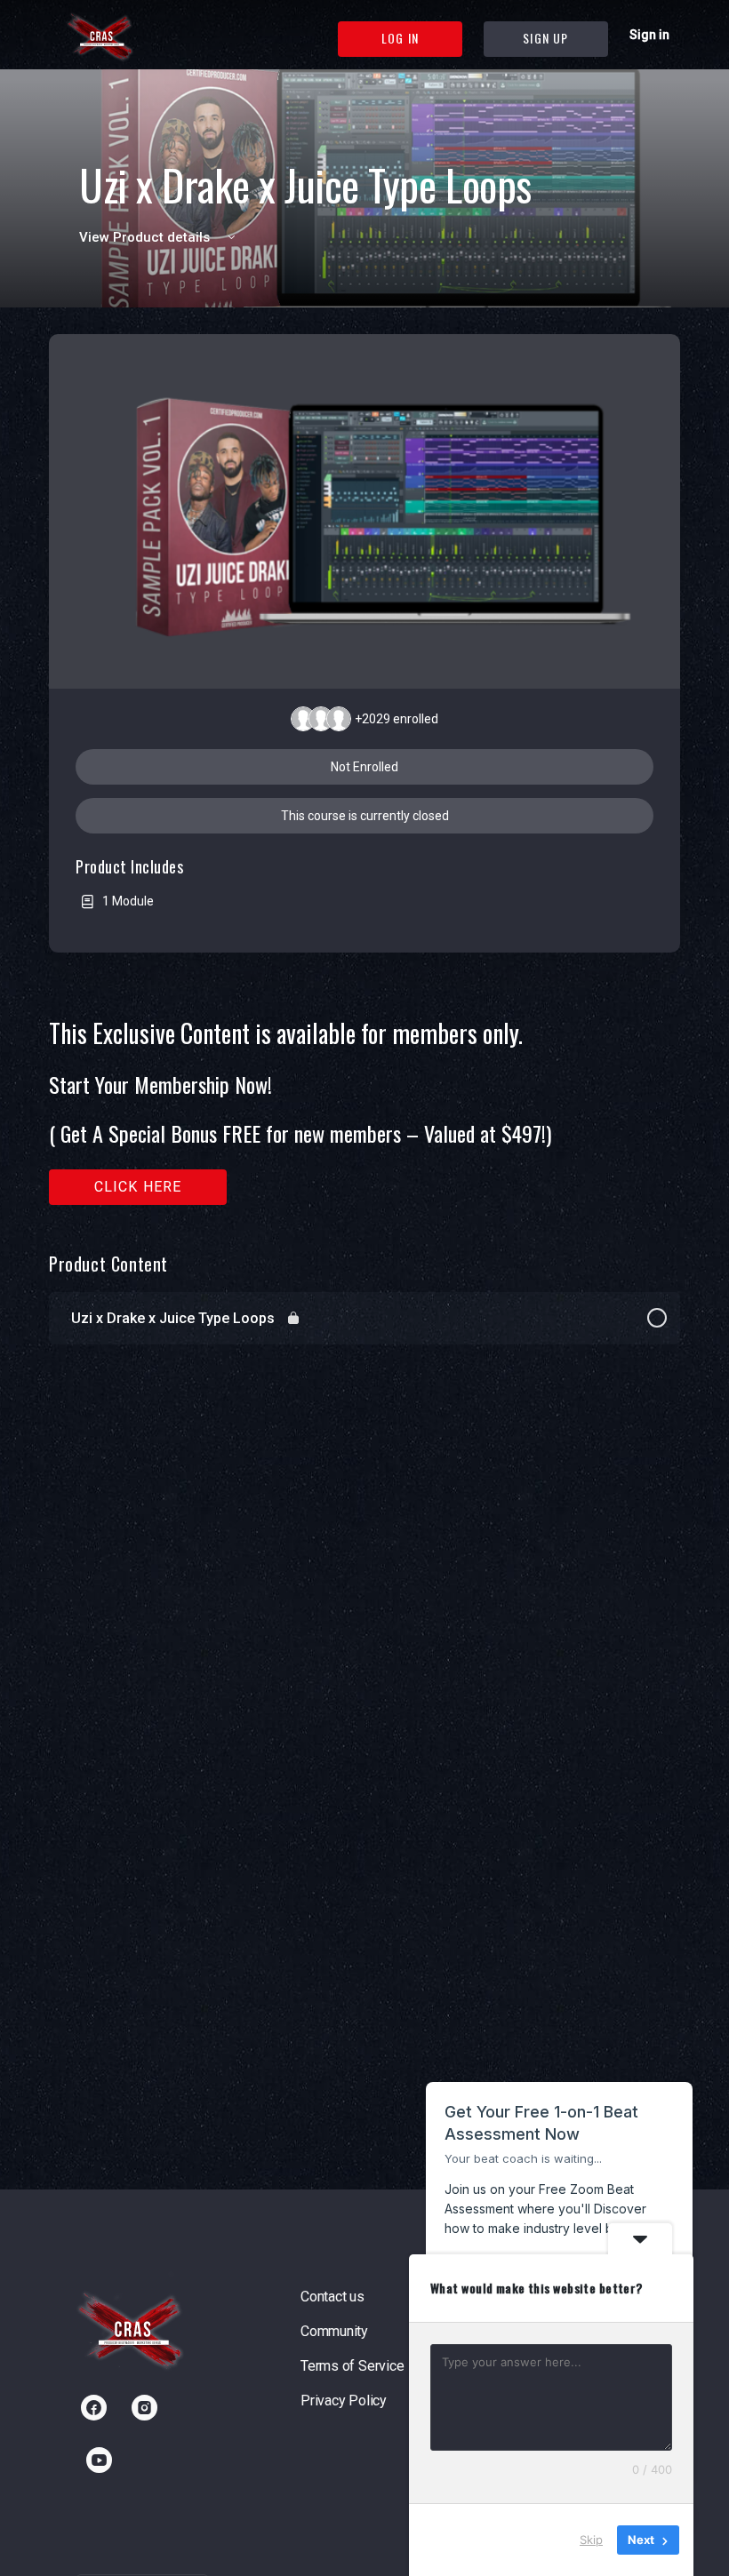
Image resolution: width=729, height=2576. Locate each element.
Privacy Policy (344, 2401)
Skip (591, 2540)
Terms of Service (352, 2366)
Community (334, 2331)
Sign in (649, 35)
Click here (138, 1187)
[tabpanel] (364, 1112)
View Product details (146, 237)
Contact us (332, 2297)
